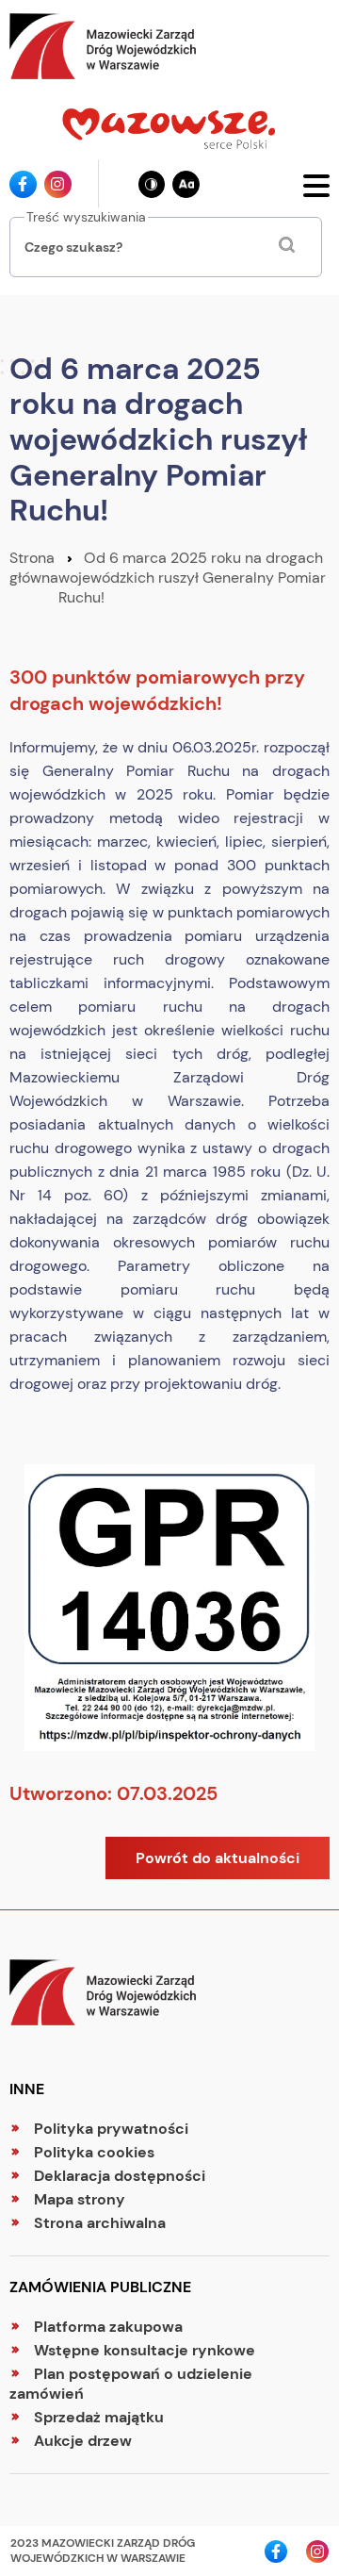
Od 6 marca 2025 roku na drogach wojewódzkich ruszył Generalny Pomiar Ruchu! (192, 578)
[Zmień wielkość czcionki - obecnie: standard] (186, 184)
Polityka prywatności (111, 2129)
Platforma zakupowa (108, 2327)
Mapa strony (80, 2199)
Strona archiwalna (100, 2223)
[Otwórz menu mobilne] (316, 184)
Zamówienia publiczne (100, 2287)
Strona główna (34, 568)
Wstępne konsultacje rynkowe (145, 2350)
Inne (27, 2089)
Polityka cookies (94, 2152)
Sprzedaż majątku (99, 2417)
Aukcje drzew (83, 2441)
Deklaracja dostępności (120, 2176)
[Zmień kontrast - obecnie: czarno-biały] (152, 184)
